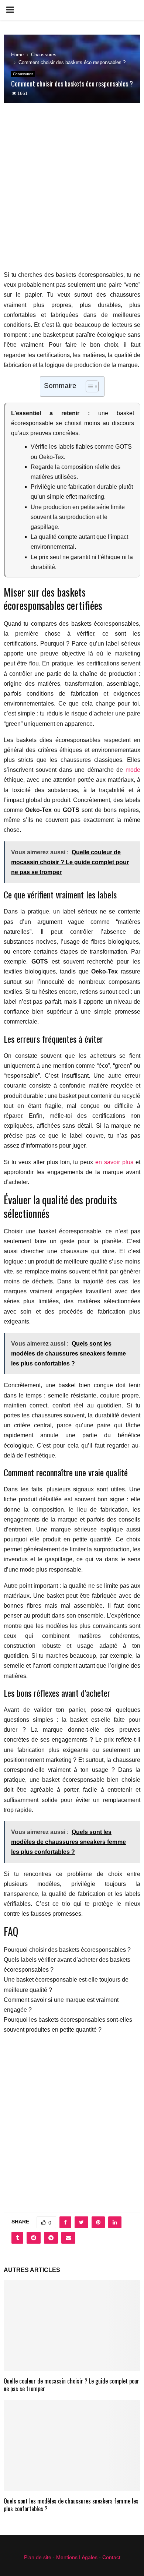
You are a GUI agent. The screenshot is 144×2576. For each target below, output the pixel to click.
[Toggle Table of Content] (88, 386)
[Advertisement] (72, 191)
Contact (111, 2557)
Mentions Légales (77, 2557)
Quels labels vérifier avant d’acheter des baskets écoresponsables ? (67, 1965)
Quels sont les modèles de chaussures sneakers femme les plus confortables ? (71, 2505)
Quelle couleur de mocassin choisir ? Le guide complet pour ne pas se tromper (71, 2385)
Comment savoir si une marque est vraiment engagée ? (61, 2005)
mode (133, 770)
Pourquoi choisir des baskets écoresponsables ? (67, 1950)
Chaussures (23, 74)
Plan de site (38, 2557)
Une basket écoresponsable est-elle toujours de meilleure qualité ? (66, 1985)
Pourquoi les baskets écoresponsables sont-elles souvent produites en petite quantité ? (68, 2025)
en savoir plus (114, 1162)
